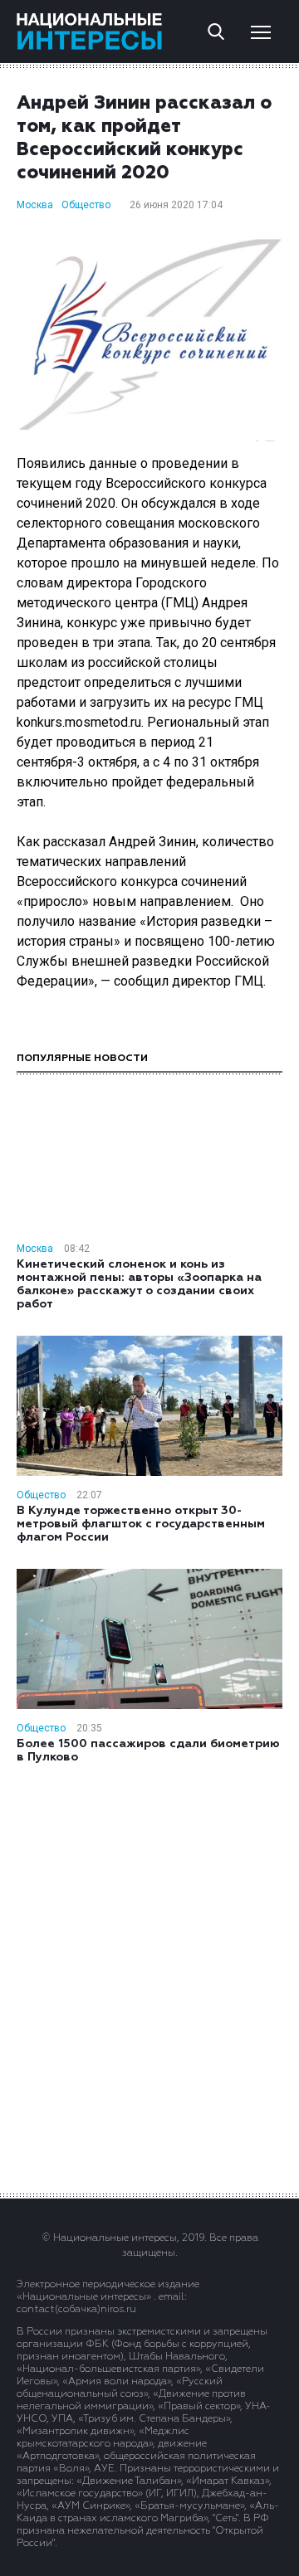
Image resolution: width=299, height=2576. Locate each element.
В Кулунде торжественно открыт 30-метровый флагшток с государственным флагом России (141, 1524)
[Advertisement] (149, 1977)
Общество (86, 205)
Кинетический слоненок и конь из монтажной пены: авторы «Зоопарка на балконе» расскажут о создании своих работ (139, 1284)
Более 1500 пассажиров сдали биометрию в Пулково (148, 1751)
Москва (35, 205)
